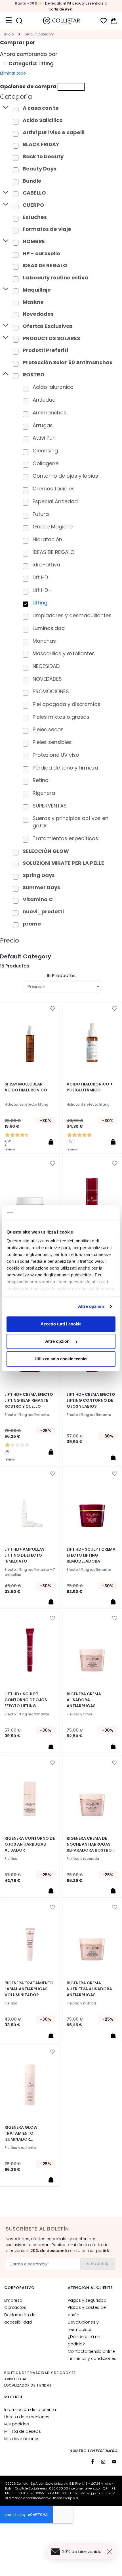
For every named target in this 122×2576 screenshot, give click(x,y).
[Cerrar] (71, 87)
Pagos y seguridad (87, 2300)
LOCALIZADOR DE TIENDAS (28, 2385)
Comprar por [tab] (18, 42)
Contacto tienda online (91, 2351)
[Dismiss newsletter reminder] (110, 2552)
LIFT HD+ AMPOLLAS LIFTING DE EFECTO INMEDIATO (25, 1555)
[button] (52, 1009)
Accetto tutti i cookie (61, 1324)
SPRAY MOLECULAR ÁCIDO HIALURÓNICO (26, 1087)
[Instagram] (103, 2462)
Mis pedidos (17, 2424)
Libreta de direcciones (27, 2417)
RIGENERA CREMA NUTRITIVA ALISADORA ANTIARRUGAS (89, 1989)
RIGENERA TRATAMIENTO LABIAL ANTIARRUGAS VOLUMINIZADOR (29, 1989)
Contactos (15, 2307)
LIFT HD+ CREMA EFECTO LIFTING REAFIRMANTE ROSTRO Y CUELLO (29, 1400)
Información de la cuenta (30, 2410)
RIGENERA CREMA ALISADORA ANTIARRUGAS (84, 1700)
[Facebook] (92, 2462)
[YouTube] (114, 2462)
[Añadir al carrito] (51, 1142)
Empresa (13, 2300)
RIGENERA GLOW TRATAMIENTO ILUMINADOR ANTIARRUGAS (21, 2133)
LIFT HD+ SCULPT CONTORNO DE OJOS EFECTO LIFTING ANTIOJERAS (26, 1700)
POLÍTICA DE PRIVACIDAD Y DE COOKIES (40, 2373)
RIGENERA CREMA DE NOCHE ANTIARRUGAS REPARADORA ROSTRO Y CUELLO (91, 1844)
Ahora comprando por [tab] (29, 54)
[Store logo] (62, 21)
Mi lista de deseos (23, 2431)
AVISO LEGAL (16, 2379)
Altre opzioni (91, 1306)
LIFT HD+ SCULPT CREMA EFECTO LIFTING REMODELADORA (91, 1555)
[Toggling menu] (9, 21)
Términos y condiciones (92, 2358)
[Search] (19, 21)
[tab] (61, 97)
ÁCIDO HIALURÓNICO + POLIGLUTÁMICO (90, 1087)
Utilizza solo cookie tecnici (61, 1359)
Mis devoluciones (22, 2439)
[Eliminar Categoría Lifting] (5, 64)
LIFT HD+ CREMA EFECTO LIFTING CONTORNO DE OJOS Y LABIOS (91, 1400)
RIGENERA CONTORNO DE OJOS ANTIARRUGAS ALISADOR (30, 1844)
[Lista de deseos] (104, 21)
